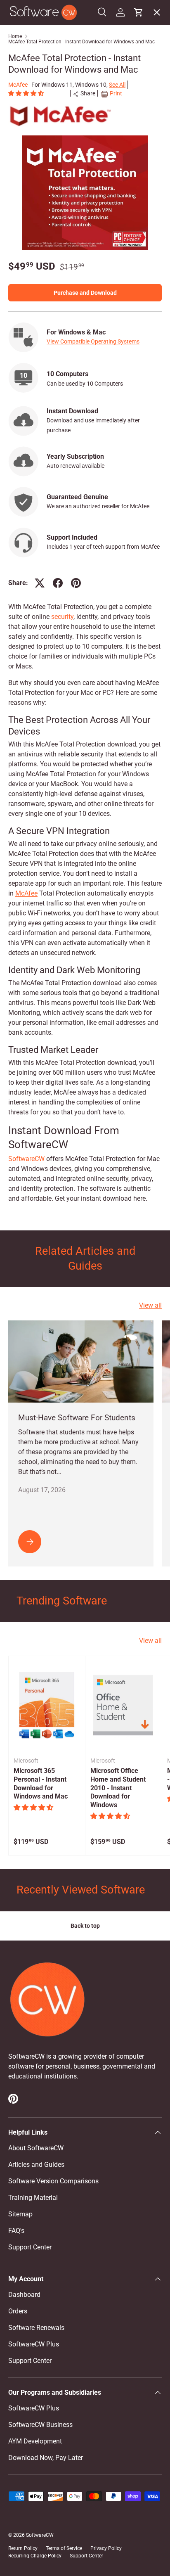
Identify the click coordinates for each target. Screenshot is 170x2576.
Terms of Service (64, 2548)
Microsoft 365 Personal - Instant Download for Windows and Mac (41, 1783)
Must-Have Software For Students (77, 1418)
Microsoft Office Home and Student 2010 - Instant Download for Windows (118, 1788)
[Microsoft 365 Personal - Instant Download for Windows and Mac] (47, 1705)
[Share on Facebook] (58, 583)
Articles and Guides (36, 2165)
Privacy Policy (106, 2548)
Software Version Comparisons (53, 2181)
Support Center (30, 2247)
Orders (18, 2311)
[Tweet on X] (40, 583)
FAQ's (16, 2231)
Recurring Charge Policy (35, 2556)
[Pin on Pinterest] (76, 583)
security (62, 617)
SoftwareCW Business (47, 186)
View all (150, 1305)
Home (15, 36)
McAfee (26, 893)
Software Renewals (36, 2328)
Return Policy (23, 2548)
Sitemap (20, 2214)
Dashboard (24, 2295)
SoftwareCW (26, 1159)
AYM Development (35, 2441)
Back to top (85, 1926)
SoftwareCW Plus (40, 205)
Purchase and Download (85, 293)
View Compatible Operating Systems (93, 341)
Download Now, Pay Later (46, 2458)
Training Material (33, 2198)
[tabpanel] (85, 903)
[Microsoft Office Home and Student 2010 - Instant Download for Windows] (124, 1705)
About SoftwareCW (36, 2148)
